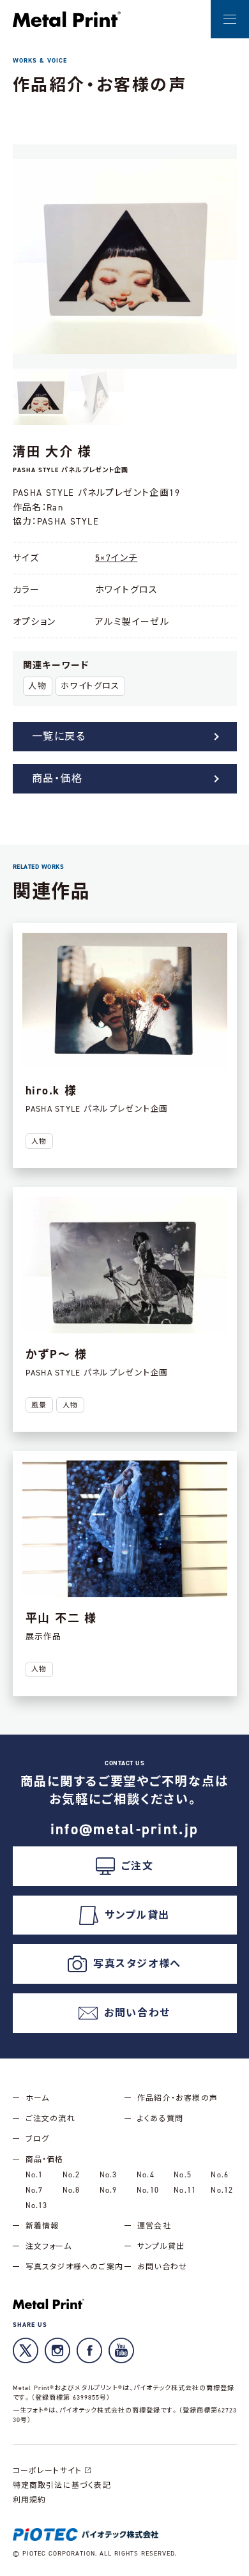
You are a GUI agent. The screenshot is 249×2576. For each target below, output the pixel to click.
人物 (37, 686)
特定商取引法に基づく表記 (62, 2485)
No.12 (222, 2190)
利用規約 (30, 2500)
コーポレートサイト (48, 2471)
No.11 (185, 2190)
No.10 (148, 2190)
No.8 (72, 2190)
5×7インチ (116, 558)
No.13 (37, 2205)
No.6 (220, 2175)
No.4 (146, 2175)
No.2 (72, 2175)
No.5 (183, 2175)
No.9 (109, 2190)
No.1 (34, 2175)
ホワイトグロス (90, 686)
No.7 (34, 2190)
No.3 (109, 2175)
